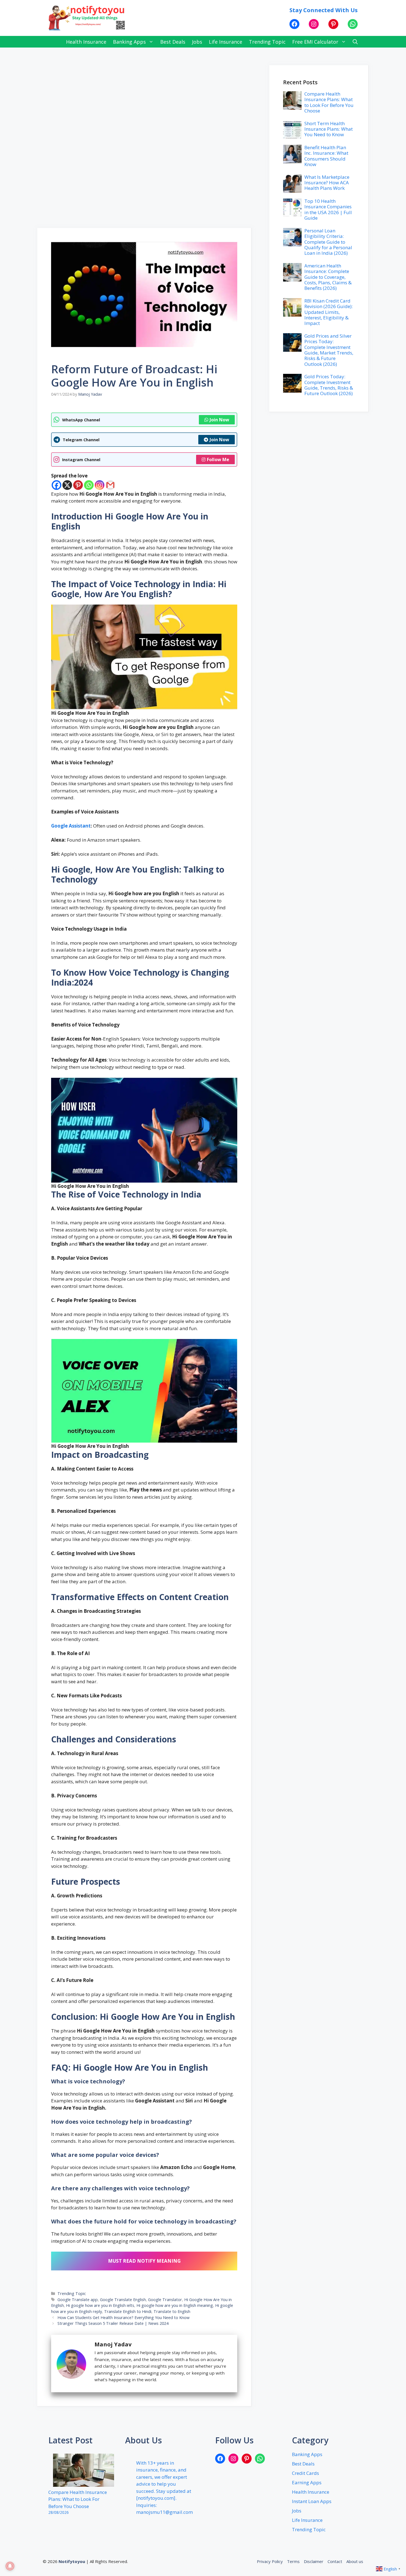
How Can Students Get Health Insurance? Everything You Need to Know (123, 2318)
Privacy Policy (270, 2561)
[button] (355, 42)
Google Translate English (123, 2300)
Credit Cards (305, 2473)
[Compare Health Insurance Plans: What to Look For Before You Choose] (84, 2471)
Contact (335, 2561)
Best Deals (173, 42)
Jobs (197, 42)
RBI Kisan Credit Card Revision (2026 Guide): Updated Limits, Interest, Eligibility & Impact (329, 312)
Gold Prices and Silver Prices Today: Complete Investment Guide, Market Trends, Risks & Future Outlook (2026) (329, 350)
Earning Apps (307, 2482)
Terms (293, 2561)
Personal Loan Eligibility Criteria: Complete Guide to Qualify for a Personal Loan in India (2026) (328, 242)
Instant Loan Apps (312, 2501)
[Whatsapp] (89, 485)
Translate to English (172, 2311)
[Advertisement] (144, 145)
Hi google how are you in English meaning (175, 2305)
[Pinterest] (78, 485)
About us (355, 2561)
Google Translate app (78, 2300)
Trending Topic (267, 42)
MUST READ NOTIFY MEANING (144, 2261)
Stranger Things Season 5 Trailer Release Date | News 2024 (113, 2323)
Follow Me (218, 459)
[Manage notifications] (10, 2566)
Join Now (219, 420)
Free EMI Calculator (315, 42)
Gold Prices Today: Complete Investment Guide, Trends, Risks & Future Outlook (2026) (329, 385)
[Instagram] (100, 485)
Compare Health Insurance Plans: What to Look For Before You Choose (329, 102)
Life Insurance (226, 42)
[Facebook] (56, 485)
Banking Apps (129, 42)
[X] (67, 485)
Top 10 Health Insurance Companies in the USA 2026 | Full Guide (328, 209)
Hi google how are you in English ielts (100, 2305)
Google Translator (165, 2300)
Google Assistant (71, 826)
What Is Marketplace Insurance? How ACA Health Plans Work (327, 183)
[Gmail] (110, 485)
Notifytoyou (72, 2561)
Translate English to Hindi (128, 2311)
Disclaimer (314, 2561)
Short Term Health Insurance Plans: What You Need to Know (329, 129)
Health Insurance (86, 42)
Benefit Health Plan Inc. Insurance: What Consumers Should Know (326, 156)
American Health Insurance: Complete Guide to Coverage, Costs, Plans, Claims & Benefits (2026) (328, 277)
